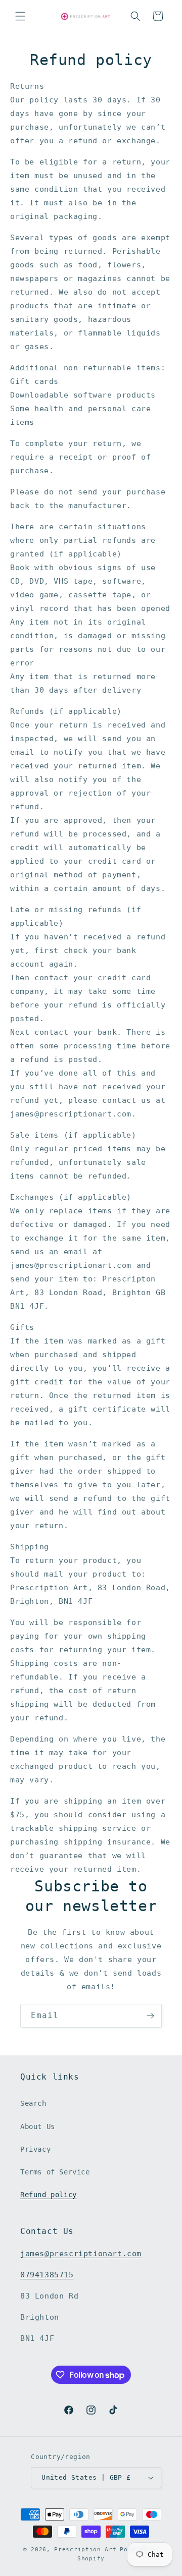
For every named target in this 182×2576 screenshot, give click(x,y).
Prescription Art (85, 2550)
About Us (38, 2126)
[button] (20, 16)
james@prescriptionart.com (81, 2254)
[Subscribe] (150, 2016)
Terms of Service (55, 2172)
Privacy (35, 2149)
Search (33, 2103)
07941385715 (47, 2275)
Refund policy (49, 2195)
